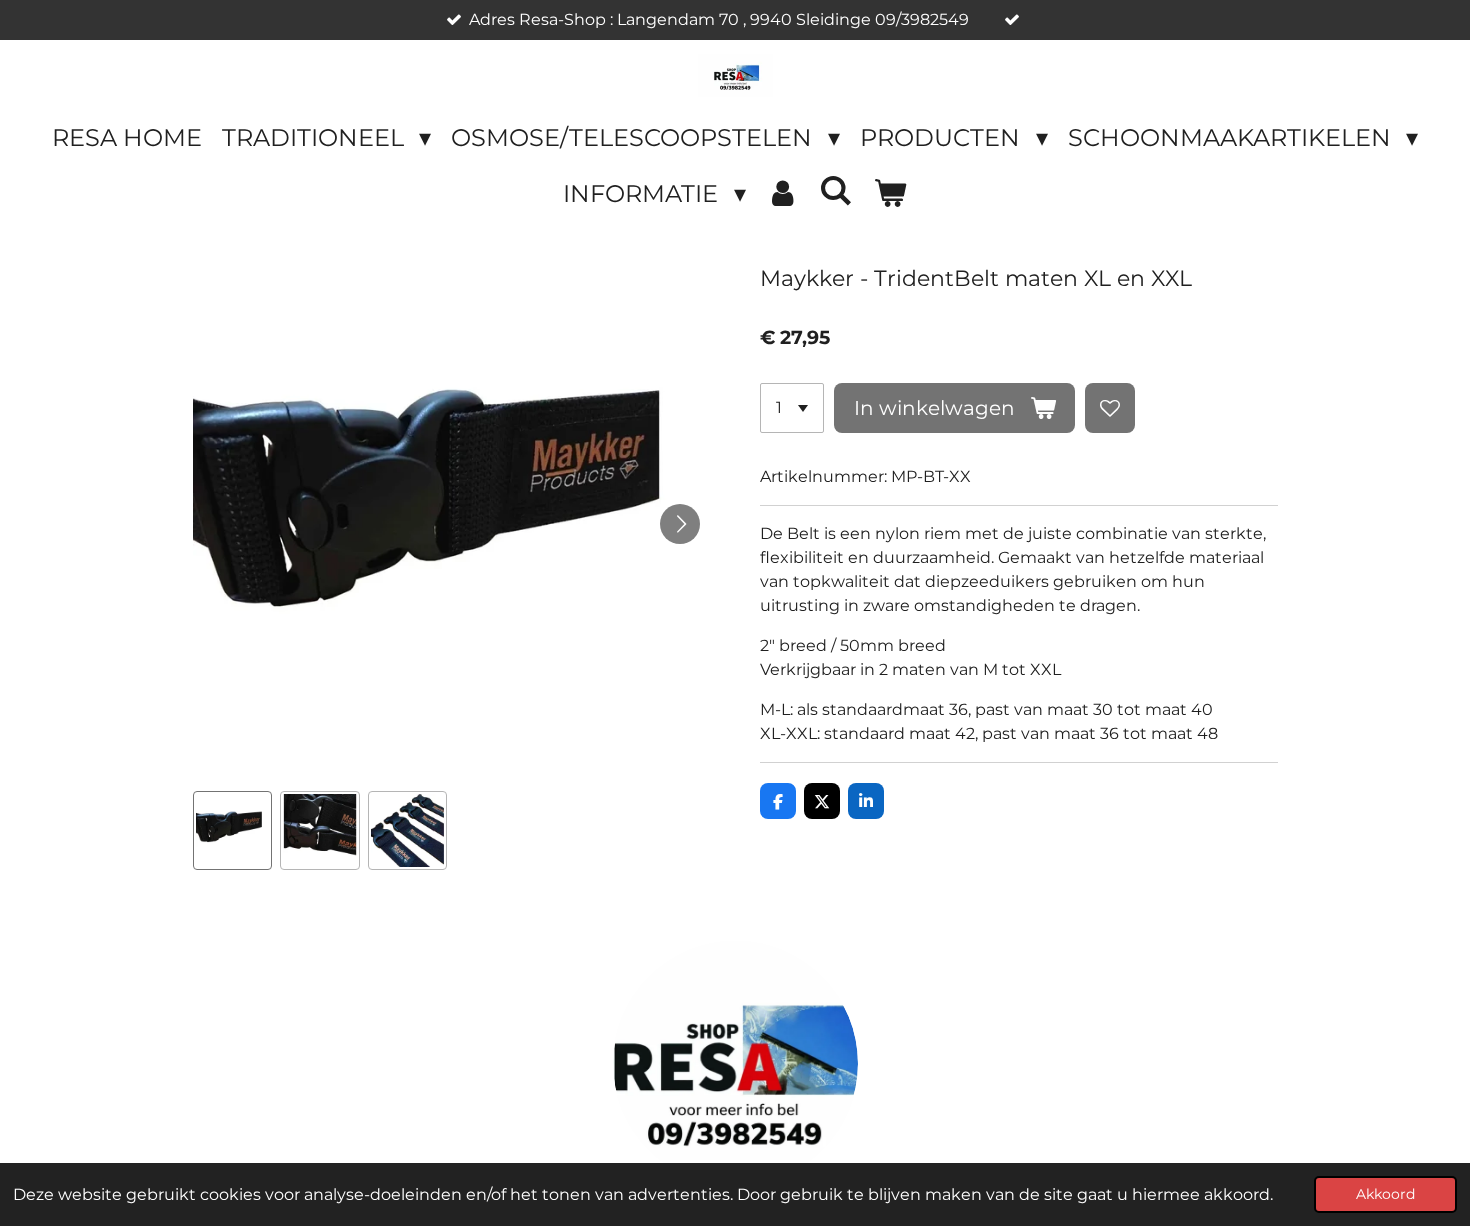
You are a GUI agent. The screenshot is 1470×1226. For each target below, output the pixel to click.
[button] (233, 831)
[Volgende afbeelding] (680, 524)
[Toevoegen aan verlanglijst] (1110, 408)
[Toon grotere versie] (735, 1063)
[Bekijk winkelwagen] (890, 194)
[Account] (783, 194)
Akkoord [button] (1385, 1194)
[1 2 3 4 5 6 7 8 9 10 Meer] (792, 408)
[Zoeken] (837, 190)
